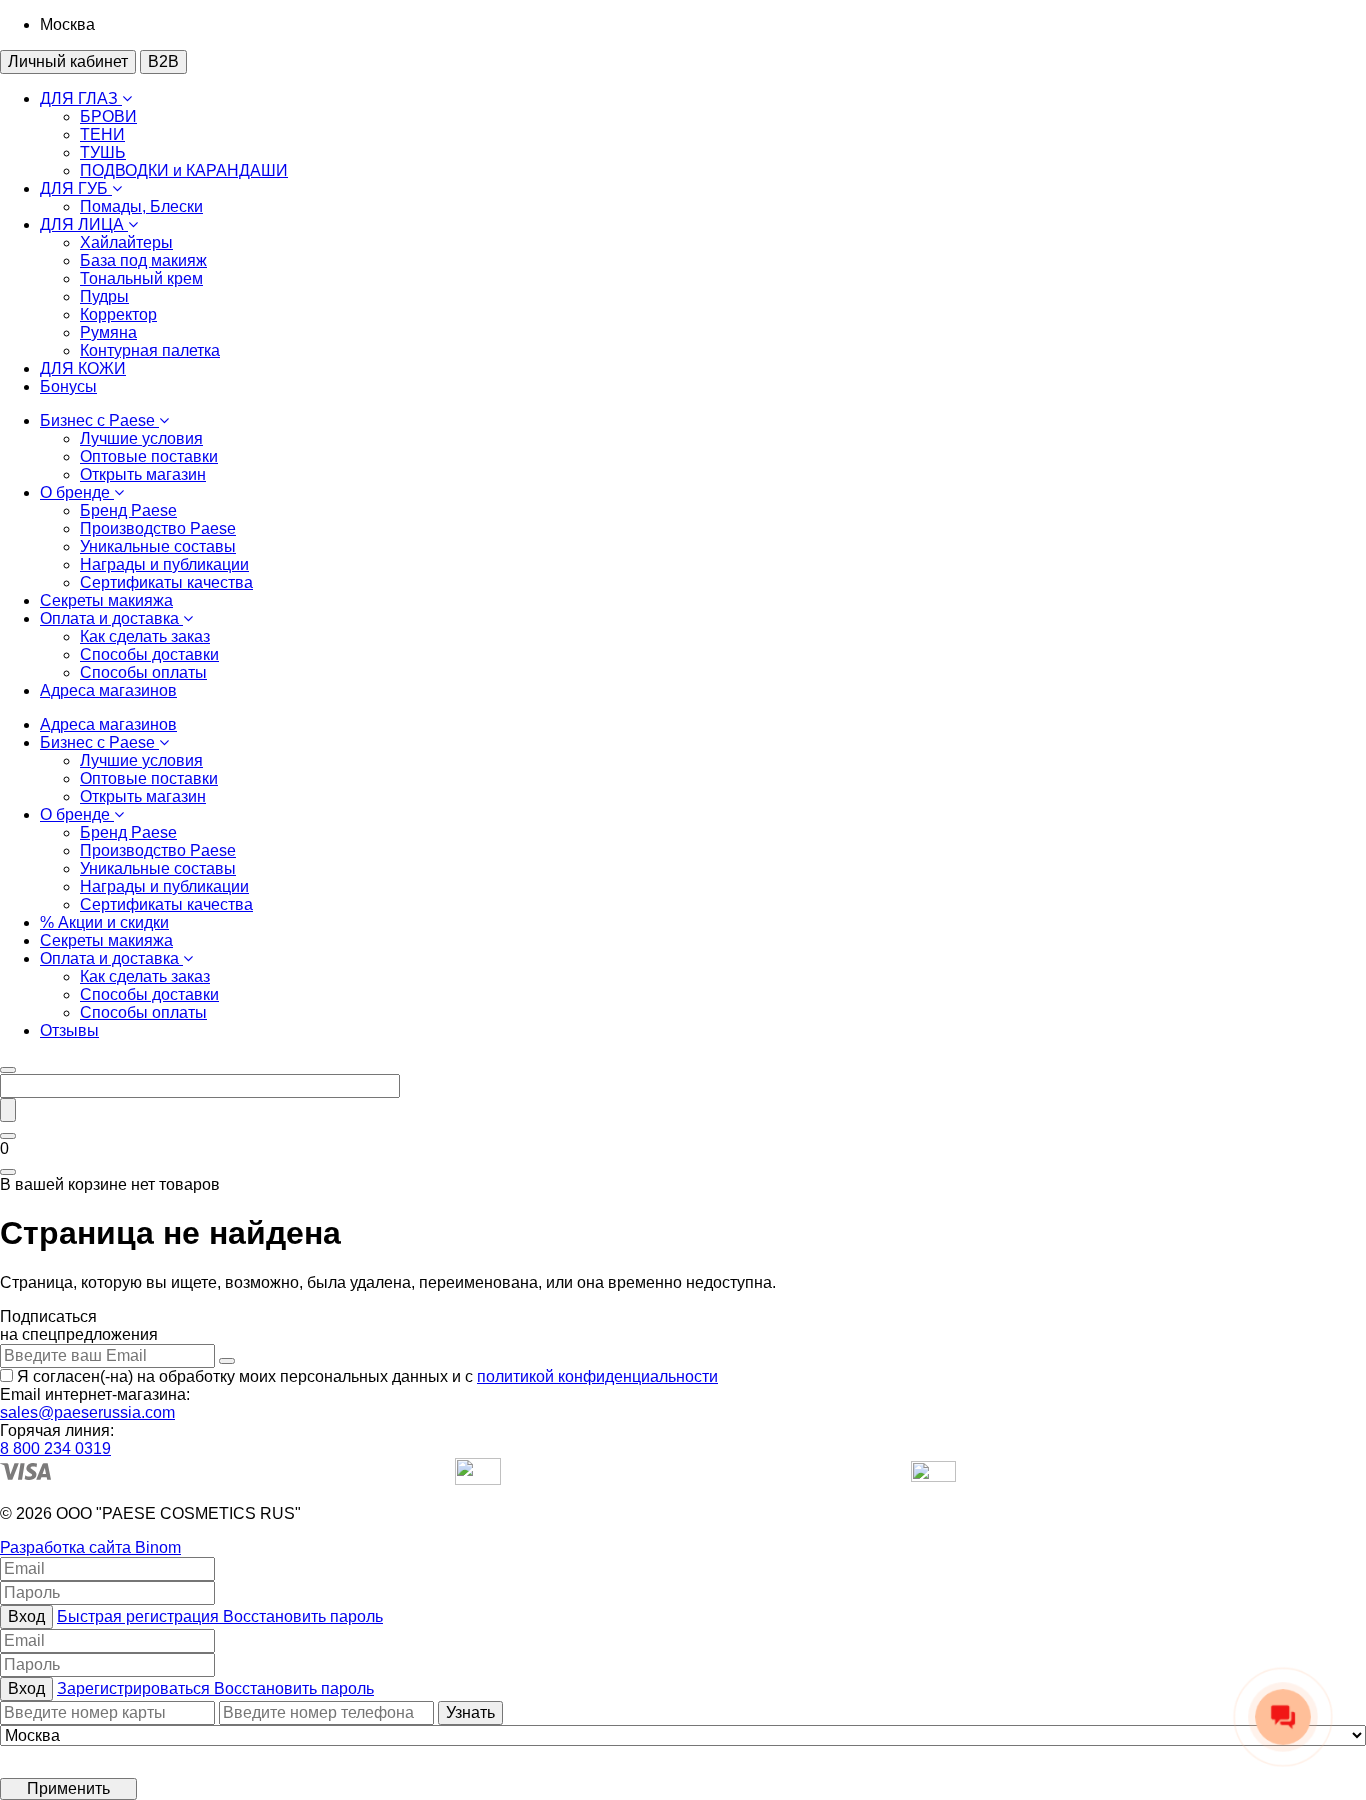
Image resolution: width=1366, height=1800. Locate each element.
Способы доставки (149, 654)
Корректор (118, 314)
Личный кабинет (68, 61)
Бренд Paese (128, 510)
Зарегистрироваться (135, 1688)
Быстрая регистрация (140, 1616)
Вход (26, 1616)
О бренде (77, 492)
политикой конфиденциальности (597, 1376)
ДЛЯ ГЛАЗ (81, 98)
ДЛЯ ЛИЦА (84, 224)
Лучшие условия (141, 438)
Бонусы (68, 386)
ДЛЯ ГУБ (76, 188)
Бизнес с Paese (99, 420)
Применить (68, 1788)
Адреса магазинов (108, 690)
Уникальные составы (158, 546)
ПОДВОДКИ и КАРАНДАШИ (184, 170)
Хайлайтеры (126, 242)
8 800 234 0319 (55, 1448)
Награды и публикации (164, 564)
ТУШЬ (103, 152)
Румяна (108, 332)
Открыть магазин (143, 474)
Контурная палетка (150, 350)
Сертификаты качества (166, 582)
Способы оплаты (143, 672)
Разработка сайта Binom (90, 1547)
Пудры (104, 296)
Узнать (470, 1712)
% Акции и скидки (104, 922)
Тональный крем (141, 278)
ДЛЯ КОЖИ (83, 368)
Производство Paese (158, 528)
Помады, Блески (141, 206)
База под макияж (143, 260)
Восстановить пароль (303, 1616)
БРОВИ (108, 116)
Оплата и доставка (111, 618)
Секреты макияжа (106, 600)
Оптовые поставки (149, 456)
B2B (163, 61)
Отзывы (69, 1030)
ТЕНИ (102, 134)
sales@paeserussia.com (87, 1412)
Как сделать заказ (145, 636)
